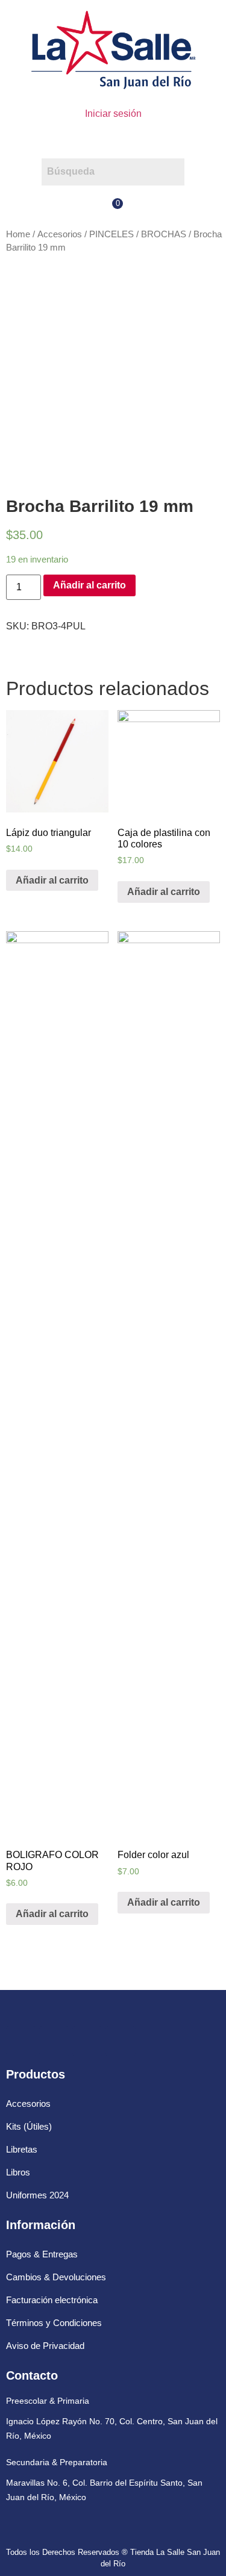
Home (18, 234)
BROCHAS (164, 234)
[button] (113, 140)
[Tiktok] (121, 2041)
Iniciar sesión (113, 114)
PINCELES (111, 234)
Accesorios (60, 234)
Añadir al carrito (89, 585)
